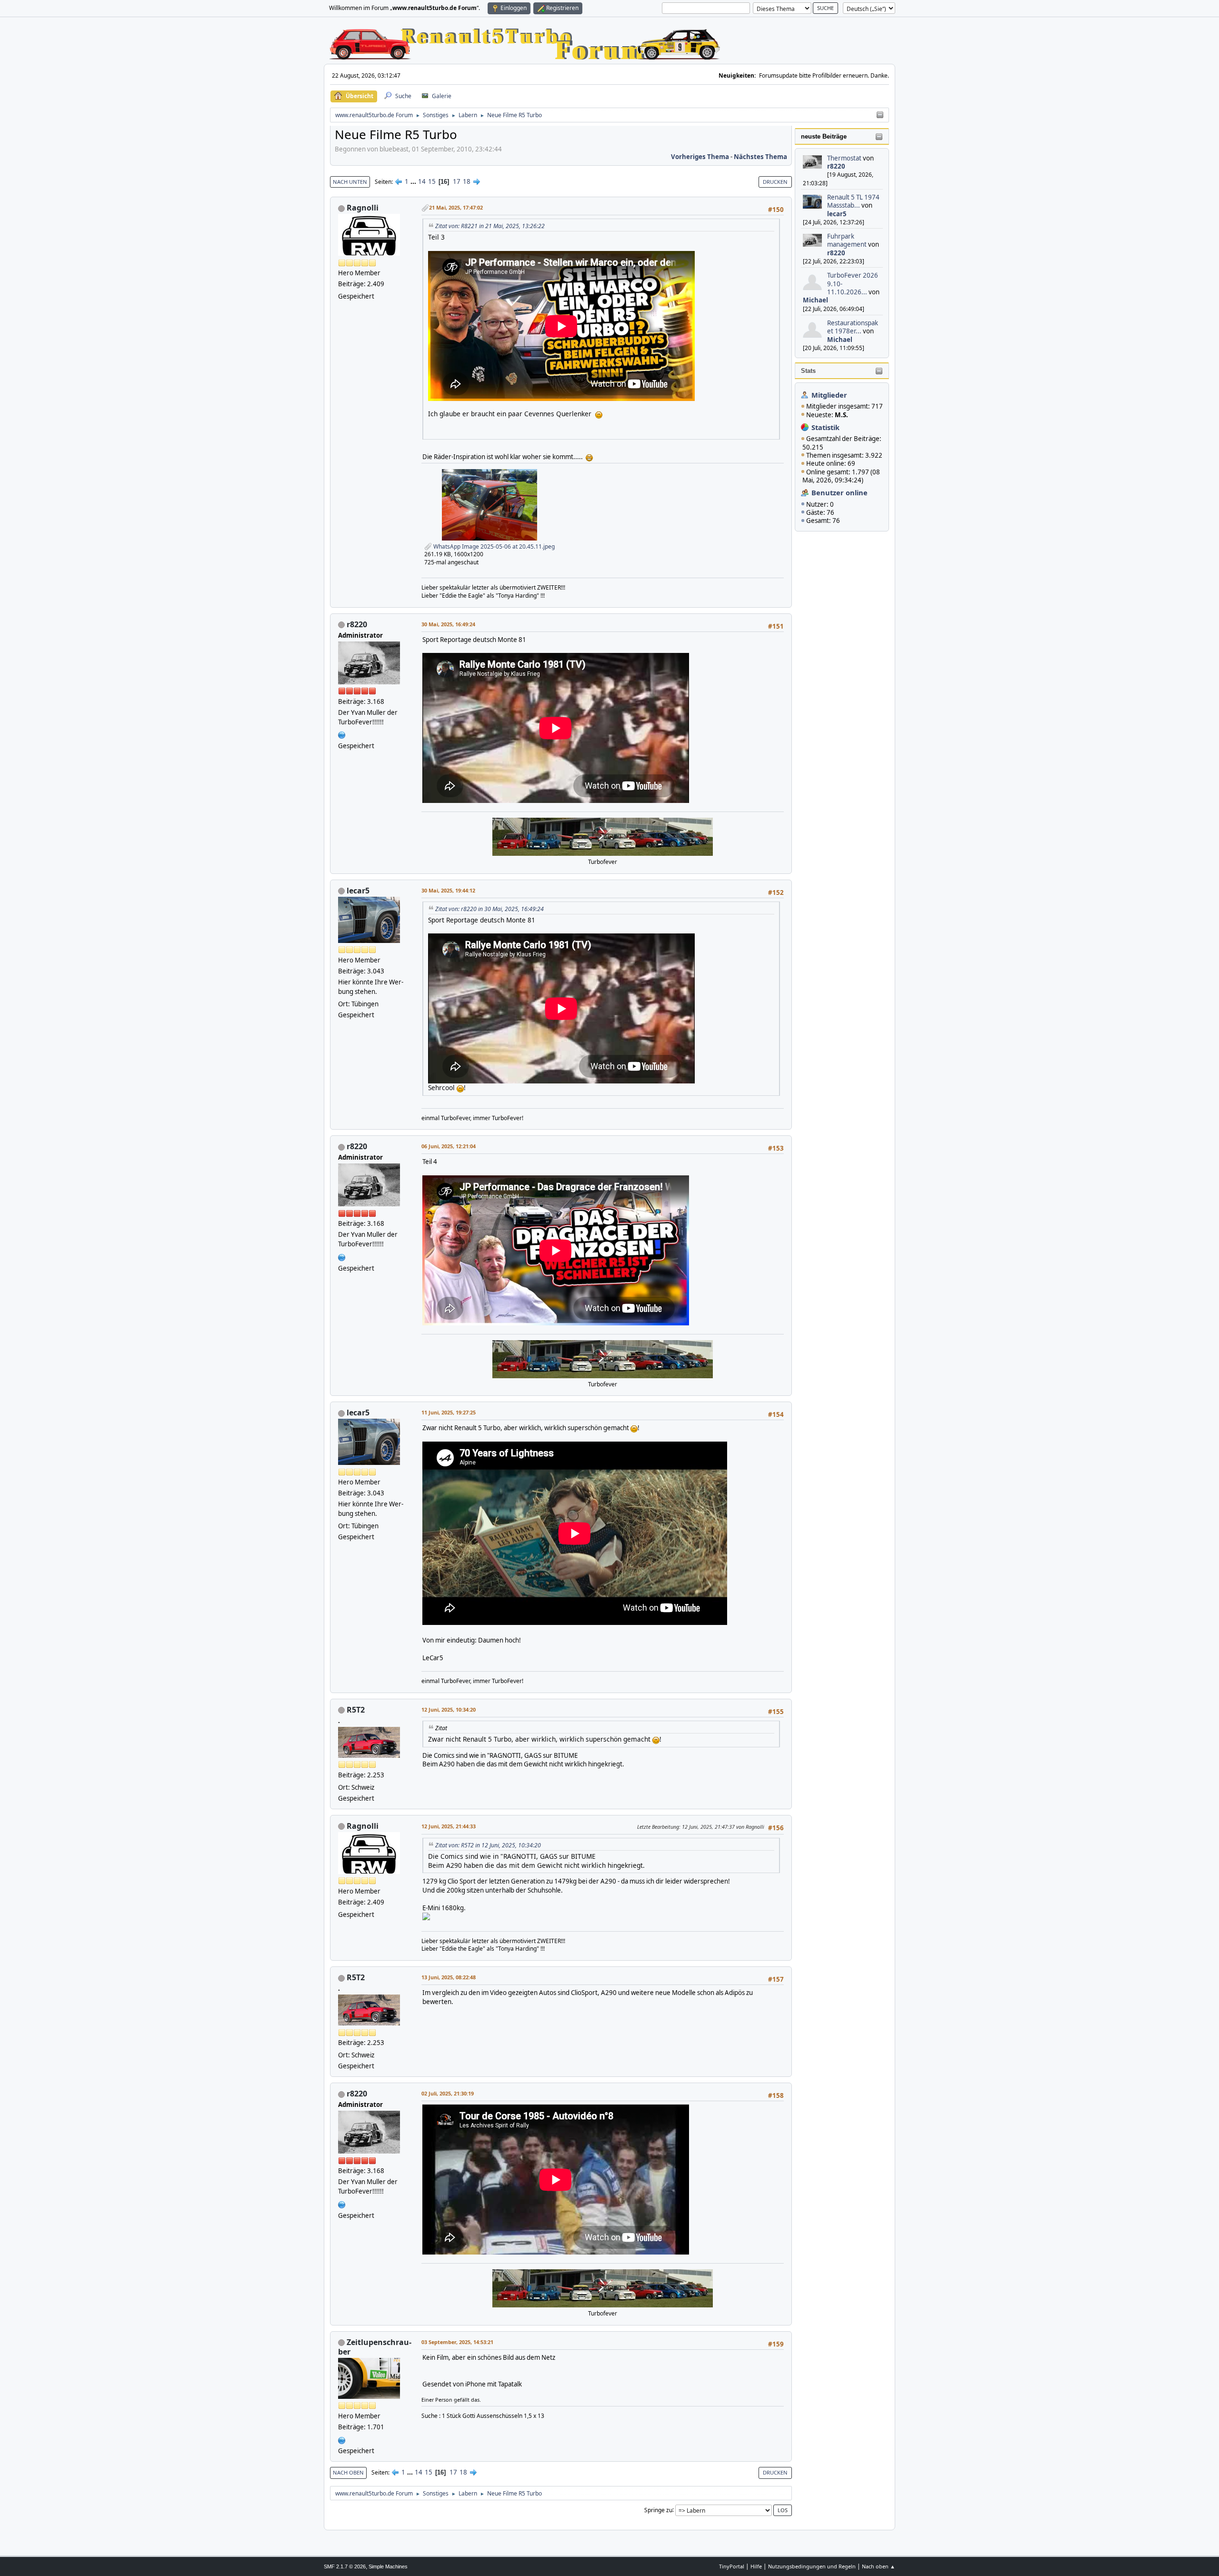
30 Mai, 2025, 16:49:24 (448, 624)
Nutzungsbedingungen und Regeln (812, 2566)
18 (467, 181)
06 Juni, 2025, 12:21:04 (449, 1146)
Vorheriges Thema (700, 157)
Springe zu (658, 2510)
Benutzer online (839, 492)
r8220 (836, 166)
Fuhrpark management (847, 240)
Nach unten (350, 182)
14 (422, 181)
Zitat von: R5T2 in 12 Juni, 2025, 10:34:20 (488, 1845)
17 (457, 181)
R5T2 (356, 1710)
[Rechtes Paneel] (880, 115)
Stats (808, 371)
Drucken (775, 182)
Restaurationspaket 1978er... (853, 327)
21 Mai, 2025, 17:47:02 (456, 207)
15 (432, 181)
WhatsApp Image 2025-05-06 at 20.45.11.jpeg (493, 546)
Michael (815, 300)
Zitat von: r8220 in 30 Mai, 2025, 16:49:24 (490, 909)
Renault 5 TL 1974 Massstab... (853, 201)
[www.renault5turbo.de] (342, 734)
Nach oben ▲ (879, 2566)
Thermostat (844, 158)
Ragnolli (363, 208)
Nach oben (348, 2472)
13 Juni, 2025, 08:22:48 (449, 1977)
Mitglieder (829, 395)
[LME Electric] (342, 2439)
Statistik (825, 427)
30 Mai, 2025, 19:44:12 (448, 890)
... (414, 181)
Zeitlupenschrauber (375, 2347)
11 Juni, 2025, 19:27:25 (449, 1412)
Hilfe (756, 2566)
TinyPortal (732, 2566)
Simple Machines (388, 2566)
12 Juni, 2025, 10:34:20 (449, 1709)
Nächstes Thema (760, 157)
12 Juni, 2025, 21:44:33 (449, 1826)
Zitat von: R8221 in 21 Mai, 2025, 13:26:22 (490, 226)
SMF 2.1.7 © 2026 (345, 2566)
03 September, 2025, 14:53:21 (457, 2342)
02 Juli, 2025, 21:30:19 (448, 2093)
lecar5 (837, 214)
